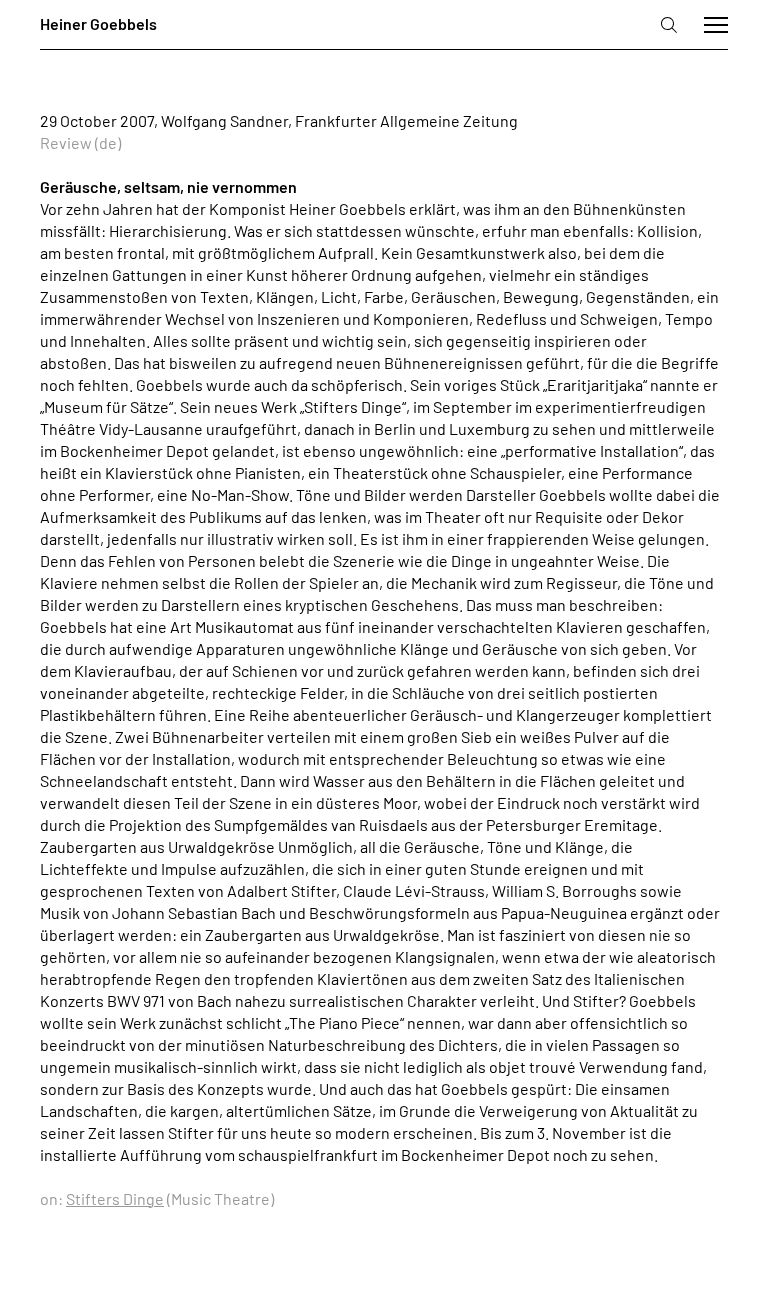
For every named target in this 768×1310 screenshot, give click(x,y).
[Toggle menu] (716, 25)
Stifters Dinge (115, 1198)
